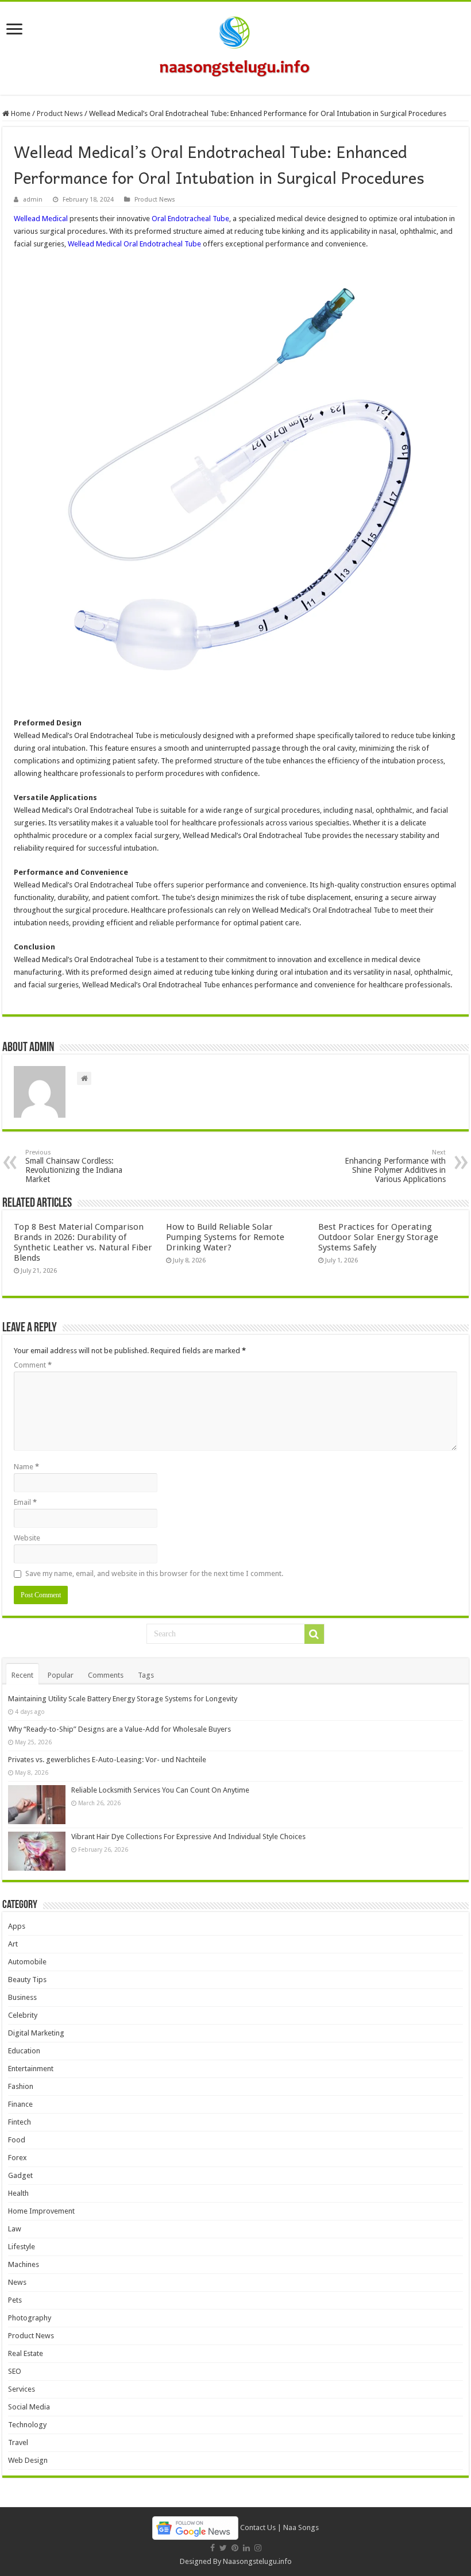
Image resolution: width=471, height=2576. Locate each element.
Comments (106, 1675)
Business (22, 1997)
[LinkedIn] (246, 2548)
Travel (18, 2442)
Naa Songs (301, 2527)
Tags (146, 1675)
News (17, 2282)
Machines (24, 2264)
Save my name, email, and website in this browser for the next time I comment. (154, 1573)
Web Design (28, 2460)
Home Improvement (41, 2211)
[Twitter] (223, 2548)
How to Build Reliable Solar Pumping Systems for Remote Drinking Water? (225, 1237)
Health (18, 2193)
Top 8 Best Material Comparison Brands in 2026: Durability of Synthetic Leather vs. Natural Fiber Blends (83, 1242)
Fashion (21, 2086)
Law (15, 2229)
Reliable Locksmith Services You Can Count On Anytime (160, 1790)
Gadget (20, 2175)
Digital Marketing (36, 2033)
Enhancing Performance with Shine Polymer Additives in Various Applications (395, 1166)
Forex (18, 2158)
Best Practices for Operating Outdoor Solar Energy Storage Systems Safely (378, 1237)
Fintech (20, 2122)
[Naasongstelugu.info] (235, 46)
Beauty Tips (27, 1980)
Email (25, 1502)
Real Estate (26, 2353)
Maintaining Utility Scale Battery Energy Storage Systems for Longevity (123, 1699)
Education (24, 2051)
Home (20, 113)
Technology (27, 2425)
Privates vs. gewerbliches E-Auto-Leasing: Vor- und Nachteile (107, 1760)
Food (17, 2140)
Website (27, 1538)
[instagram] (258, 2548)
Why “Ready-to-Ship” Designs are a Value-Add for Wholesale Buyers (119, 1729)
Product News (60, 113)
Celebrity (23, 2015)
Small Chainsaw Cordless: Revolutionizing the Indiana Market (74, 1166)
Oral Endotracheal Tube (190, 219)
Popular (61, 1675)
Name (26, 1467)
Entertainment (31, 2069)
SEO (15, 2371)
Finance (20, 2104)
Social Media (29, 2407)
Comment (33, 1365)
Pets (15, 2300)
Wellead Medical (41, 219)
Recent (22, 1675)
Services (22, 2389)
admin (33, 200)
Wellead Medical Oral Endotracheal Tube (134, 244)
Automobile (27, 1962)
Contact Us (258, 2527)
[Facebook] (213, 2548)
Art (13, 1944)
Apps (17, 1926)
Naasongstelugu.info (257, 2561)
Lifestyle (22, 2247)
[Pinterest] (235, 2548)
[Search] (314, 1634)
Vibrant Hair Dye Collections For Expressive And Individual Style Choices (188, 1837)
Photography (30, 2318)
